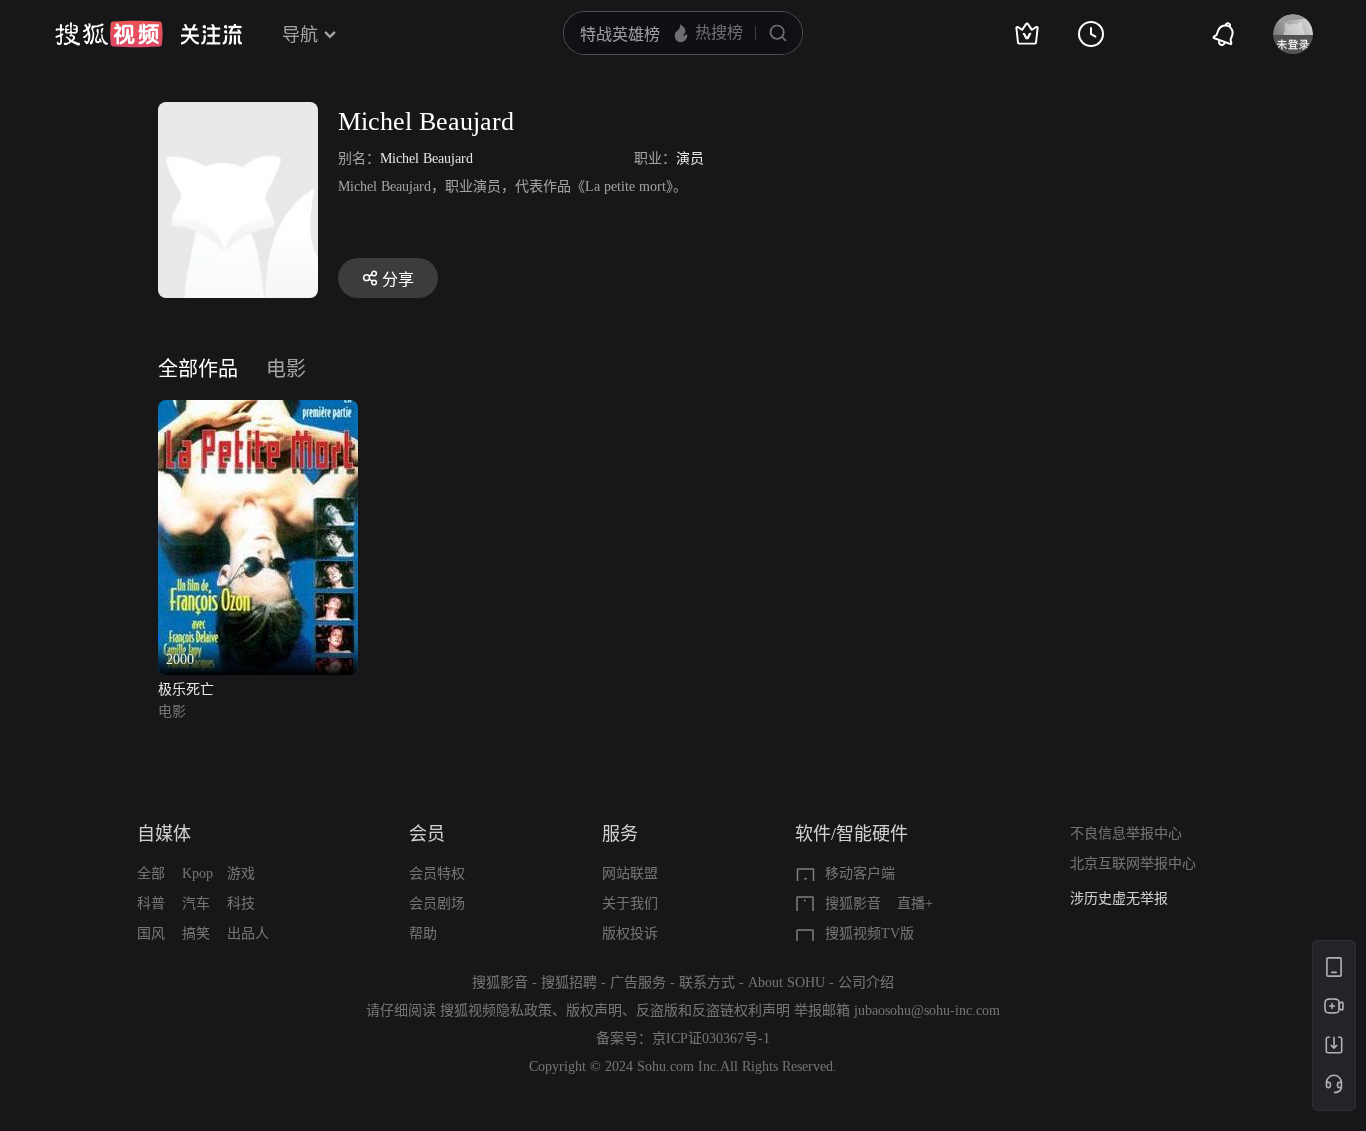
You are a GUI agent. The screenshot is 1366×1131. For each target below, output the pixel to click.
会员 (427, 834)
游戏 (241, 873)
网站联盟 (630, 873)
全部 (151, 873)
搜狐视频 (109, 34)
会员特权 (437, 873)
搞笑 (196, 933)
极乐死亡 (186, 689)
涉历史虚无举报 (1119, 898)
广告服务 (638, 982)
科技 (241, 903)
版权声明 (594, 1010)
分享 (398, 279)
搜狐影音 (853, 903)
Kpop (197, 873)
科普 (151, 903)
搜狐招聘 (569, 982)
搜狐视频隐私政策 (496, 1010)
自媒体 (164, 834)
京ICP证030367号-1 (711, 1038)
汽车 (196, 903)
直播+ (915, 903)
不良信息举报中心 (1126, 833)
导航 (300, 35)
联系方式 (707, 982)
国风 (151, 933)
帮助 (423, 933)
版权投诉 (630, 933)
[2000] (258, 411)
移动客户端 (860, 873)
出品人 (248, 933)
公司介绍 (866, 982)
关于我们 (630, 903)
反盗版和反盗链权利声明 (713, 1010)
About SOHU (786, 982)
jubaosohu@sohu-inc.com (927, 1010)
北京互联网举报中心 (1133, 863)
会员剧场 (437, 903)
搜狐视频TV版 (869, 933)
